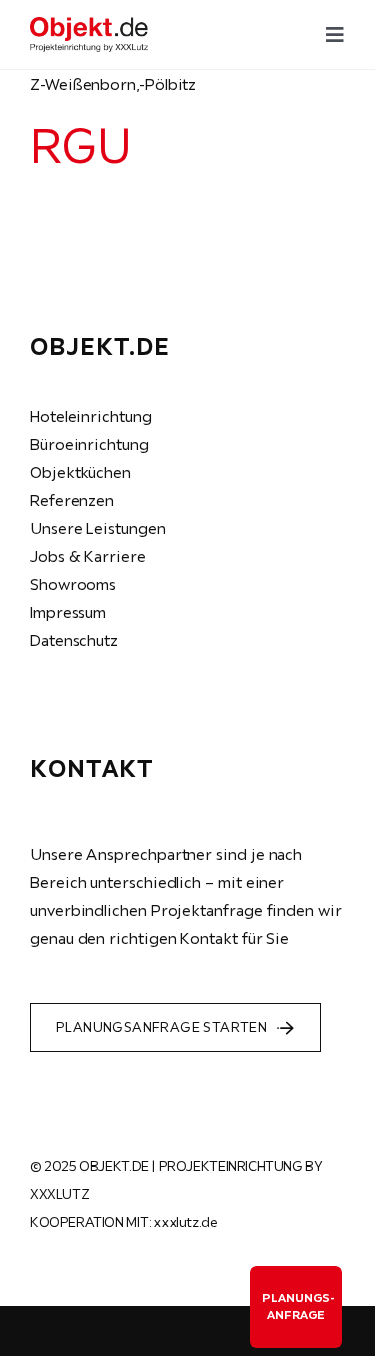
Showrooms (73, 584)
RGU (80, 145)
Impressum (68, 612)
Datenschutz (74, 640)
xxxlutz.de (185, 1222)
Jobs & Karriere (88, 556)
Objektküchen (80, 472)
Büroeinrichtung (89, 444)
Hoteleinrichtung (91, 416)
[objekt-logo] (89, 25)
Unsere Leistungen (98, 528)
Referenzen (72, 500)
